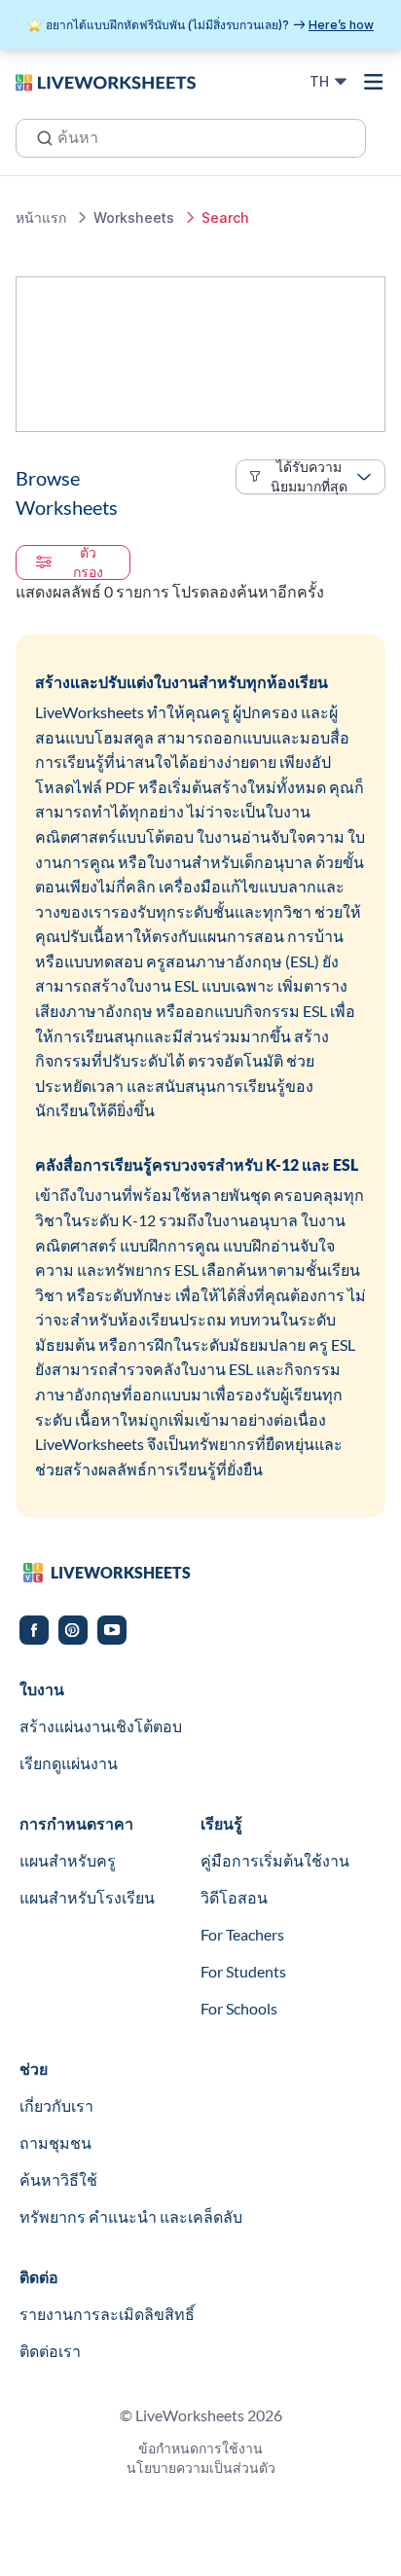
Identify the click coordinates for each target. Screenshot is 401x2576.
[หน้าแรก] (106, 81)
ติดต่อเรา (50, 2351)
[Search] (39, 136)
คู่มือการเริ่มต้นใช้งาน (275, 1860)
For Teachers (242, 1934)
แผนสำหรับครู (68, 1860)
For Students (243, 1971)
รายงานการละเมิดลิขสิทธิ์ (107, 2314)
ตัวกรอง (88, 562)
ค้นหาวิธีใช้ (58, 2179)
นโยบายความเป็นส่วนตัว (201, 2467)
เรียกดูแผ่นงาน (69, 1763)
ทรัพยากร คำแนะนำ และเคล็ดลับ (131, 2216)
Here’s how (341, 25)
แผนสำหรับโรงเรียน (87, 1897)
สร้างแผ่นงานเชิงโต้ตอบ (101, 1726)
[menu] (374, 82)
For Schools (239, 2008)
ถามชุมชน (55, 2142)
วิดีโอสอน (234, 1897)
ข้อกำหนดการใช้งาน (200, 2448)
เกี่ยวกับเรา (56, 2105)
